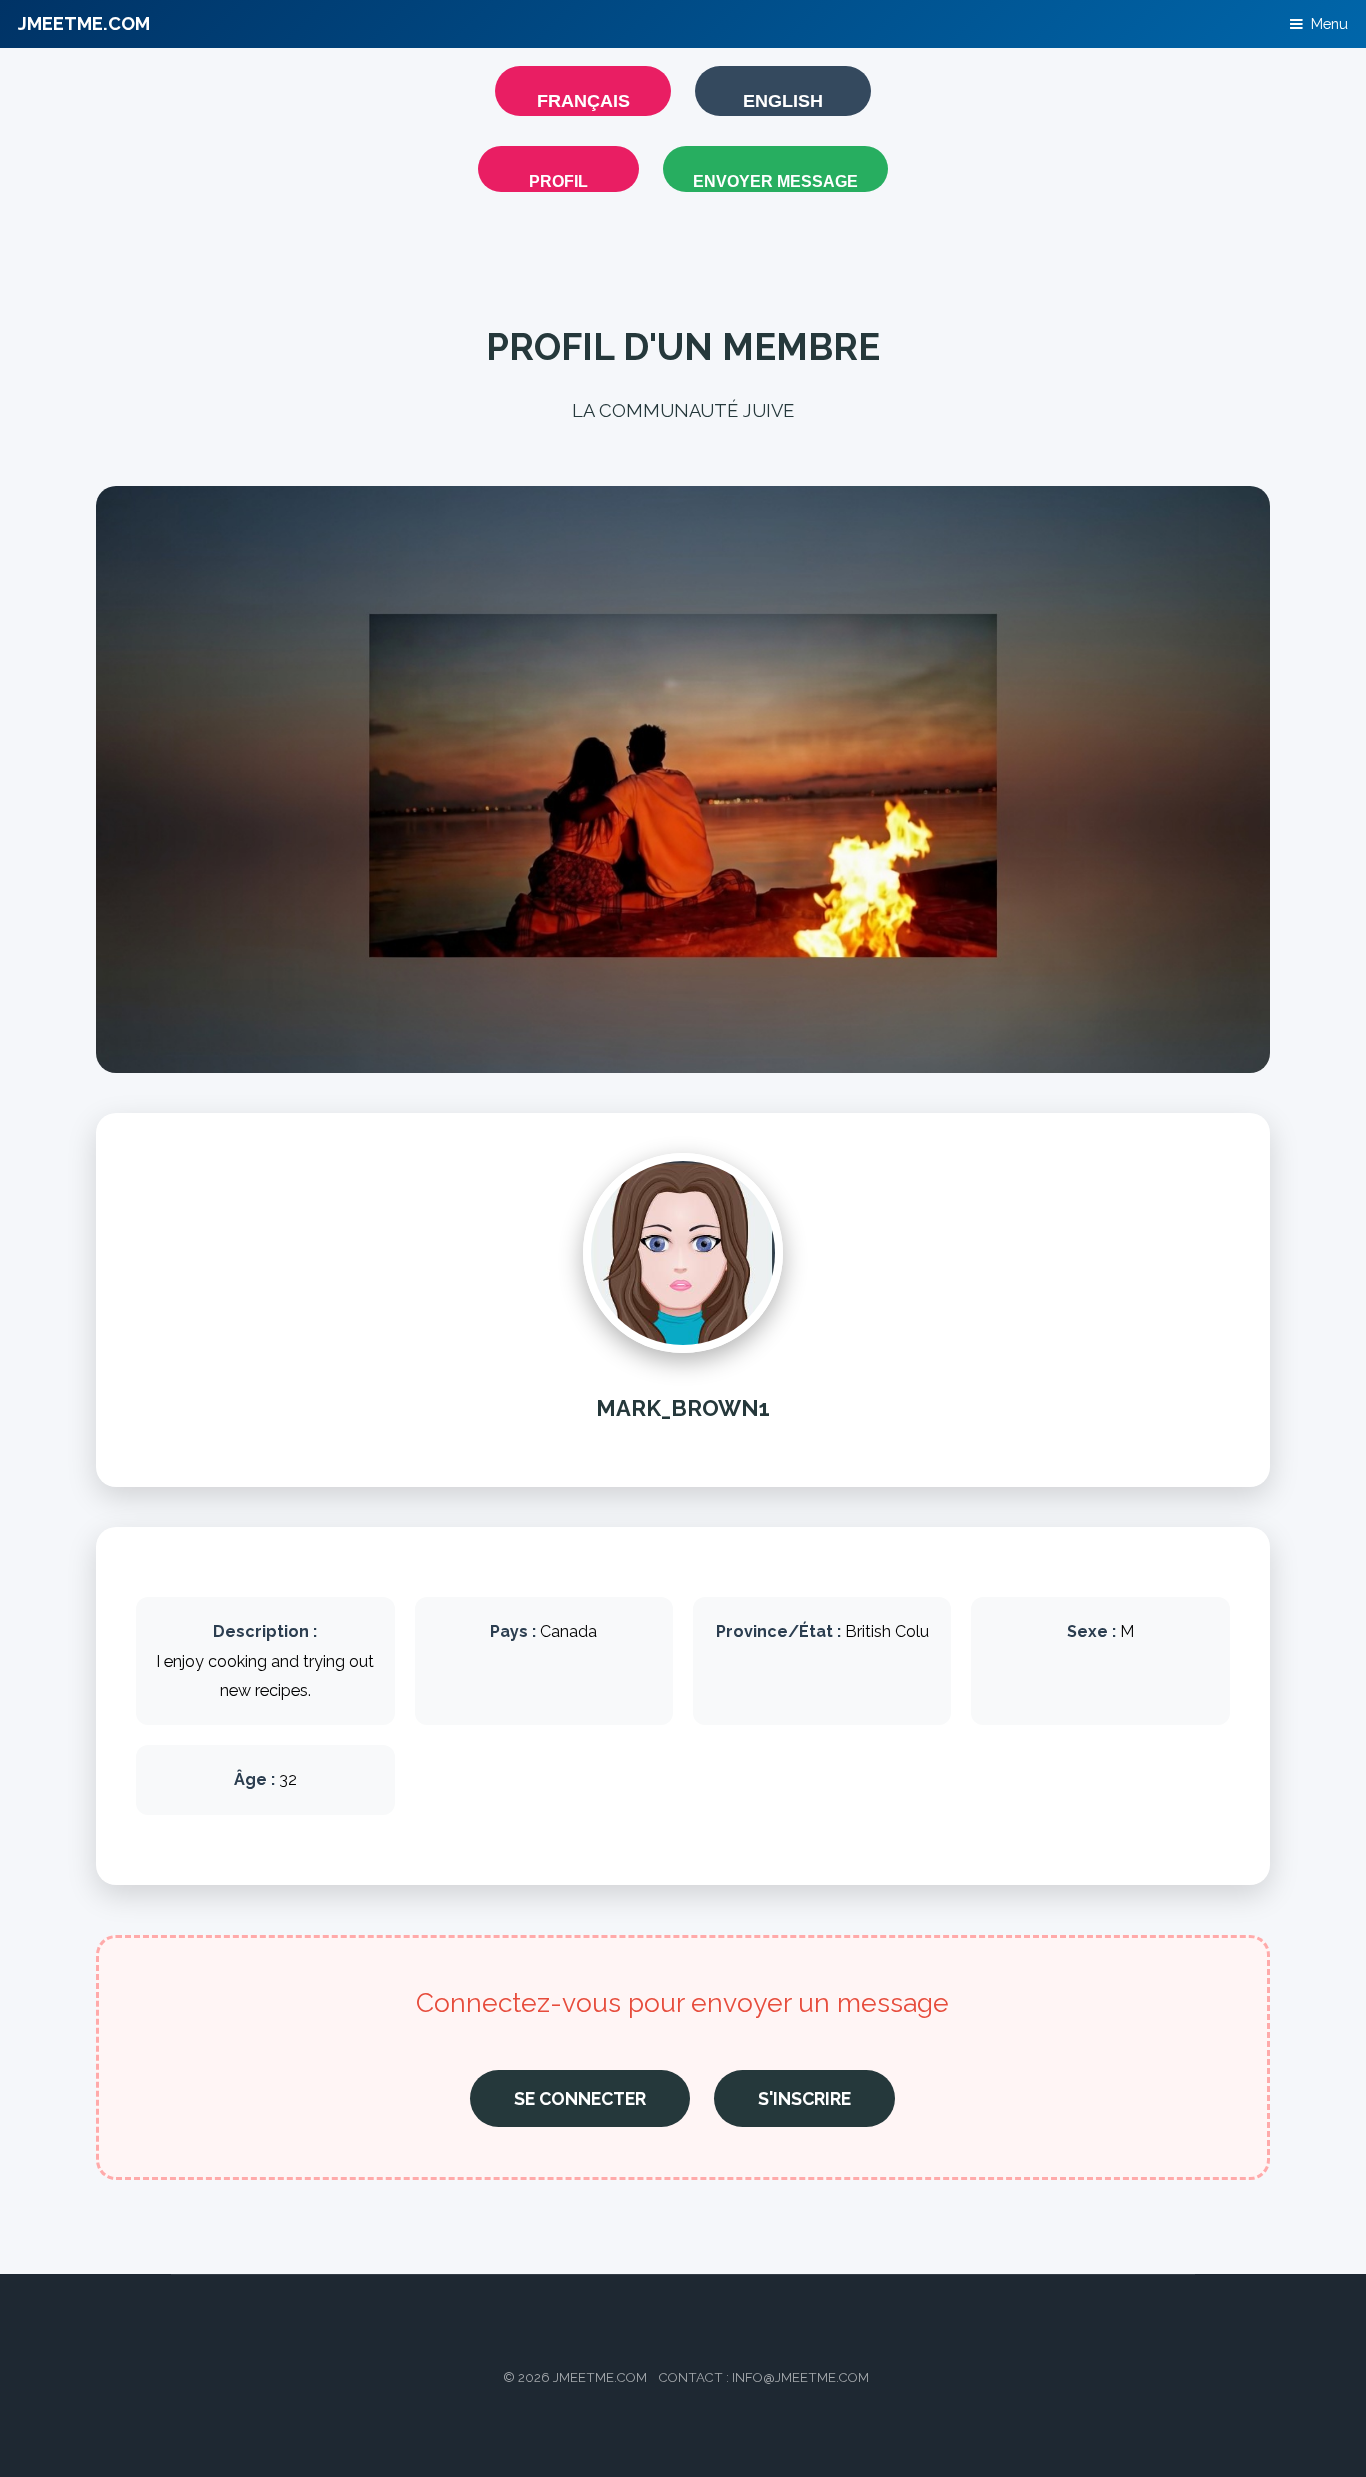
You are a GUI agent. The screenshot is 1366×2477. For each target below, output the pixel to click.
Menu (1329, 23)
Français (583, 101)
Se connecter (580, 2098)
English (783, 101)
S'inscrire (804, 2098)
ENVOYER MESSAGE (775, 181)
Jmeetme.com (84, 23)
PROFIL (558, 181)
